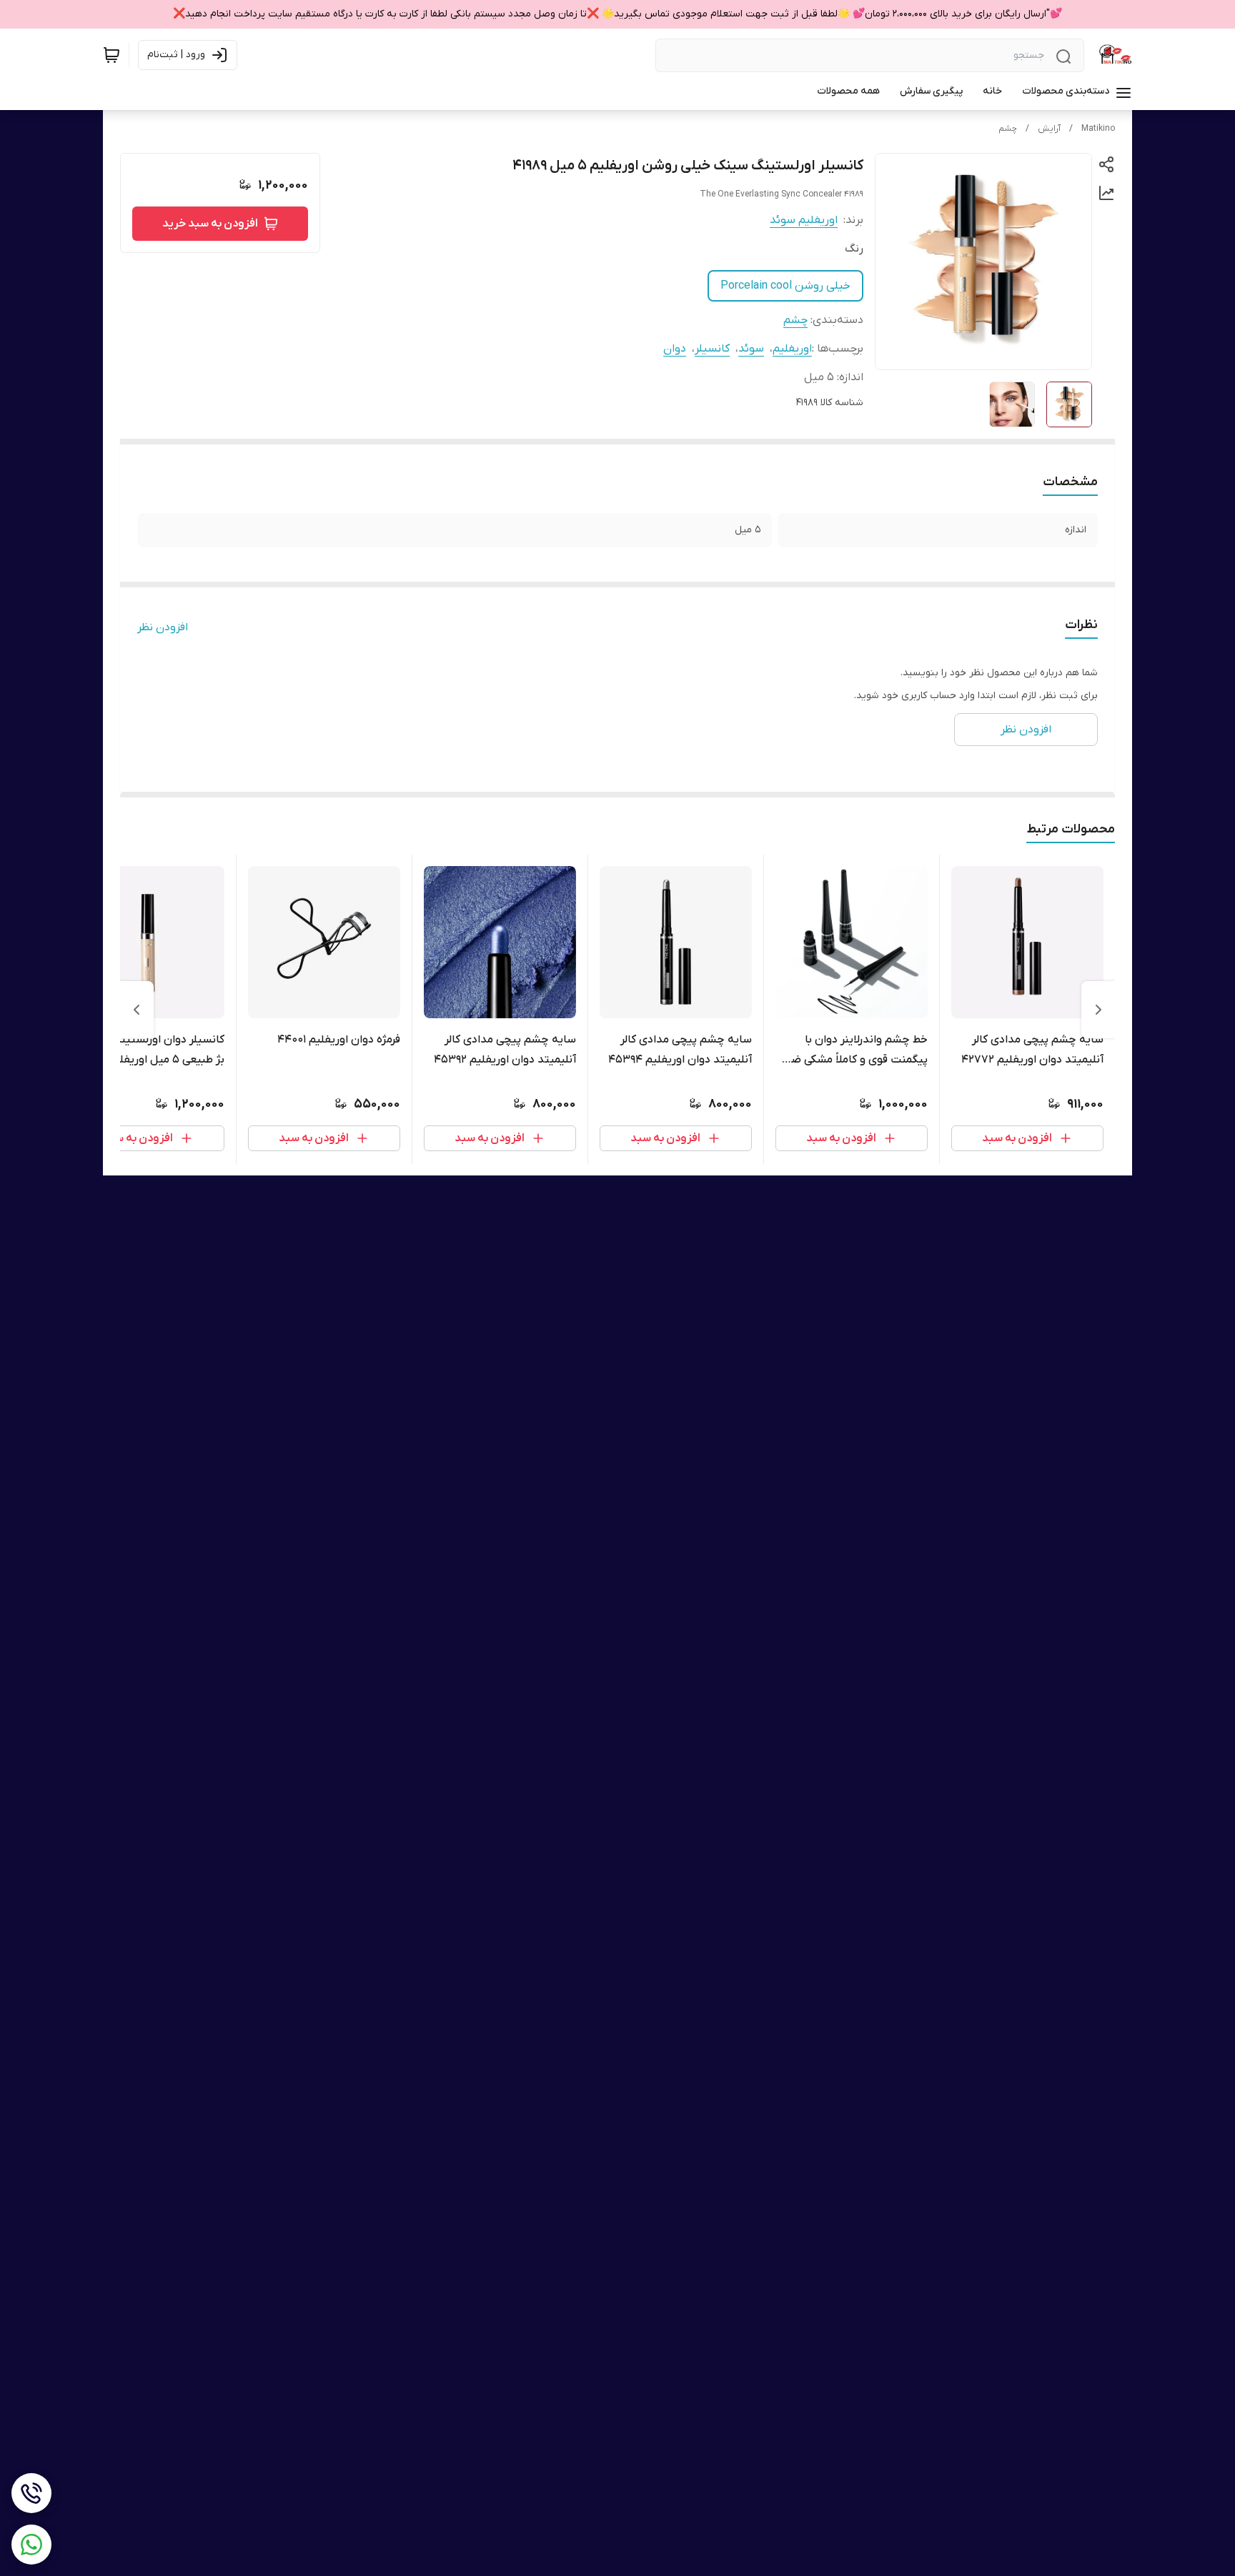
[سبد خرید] (111, 55)
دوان (675, 349)
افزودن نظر (163, 627)
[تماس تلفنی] (31, 2493)
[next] (137, 1010)
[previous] (1098, 1010)
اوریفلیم (792, 349)
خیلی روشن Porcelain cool (785, 286)
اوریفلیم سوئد (804, 220)
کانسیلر (712, 349)
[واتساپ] (31, 2545)
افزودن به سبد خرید (210, 224)
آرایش (1049, 129)
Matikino (1098, 129)
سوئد (751, 349)
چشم (1008, 129)
